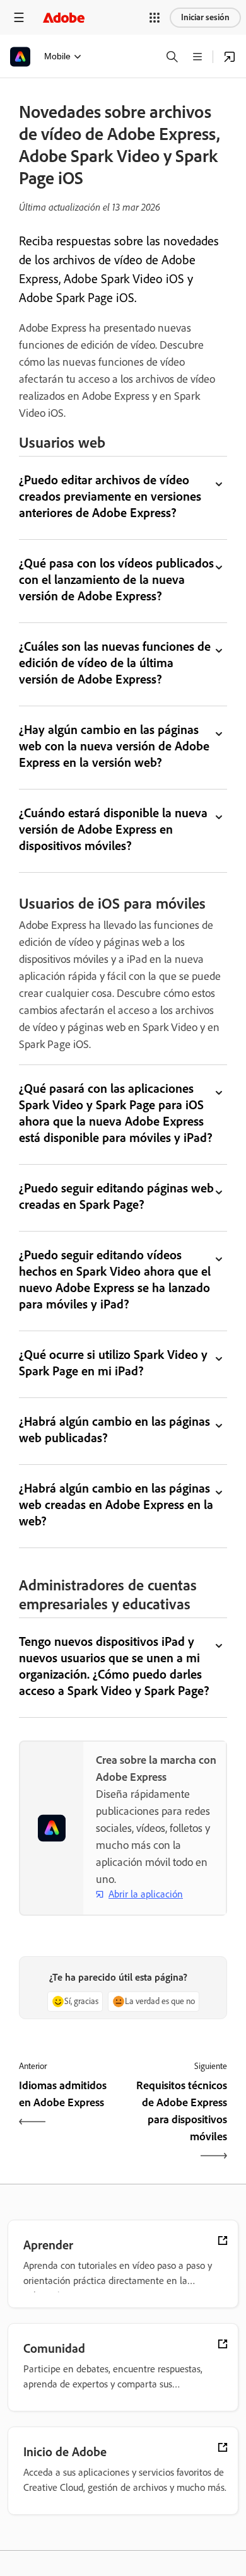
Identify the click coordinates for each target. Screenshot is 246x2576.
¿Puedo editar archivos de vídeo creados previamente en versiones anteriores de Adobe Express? (110, 496)
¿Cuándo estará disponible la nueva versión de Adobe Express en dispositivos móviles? (113, 829)
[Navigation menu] (19, 17)
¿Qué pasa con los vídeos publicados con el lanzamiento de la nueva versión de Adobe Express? (116, 580)
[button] (155, 18)
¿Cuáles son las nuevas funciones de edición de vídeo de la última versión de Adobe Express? (115, 663)
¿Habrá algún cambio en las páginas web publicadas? (114, 1430)
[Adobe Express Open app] (230, 57)
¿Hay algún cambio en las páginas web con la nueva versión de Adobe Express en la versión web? (114, 746)
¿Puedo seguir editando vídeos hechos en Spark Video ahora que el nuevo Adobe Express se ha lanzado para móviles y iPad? (115, 1279)
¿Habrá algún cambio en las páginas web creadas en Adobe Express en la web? (116, 1505)
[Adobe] (64, 17)
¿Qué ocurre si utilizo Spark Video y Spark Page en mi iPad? (113, 1363)
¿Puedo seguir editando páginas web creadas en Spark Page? (116, 1196)
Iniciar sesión (205, 17)
